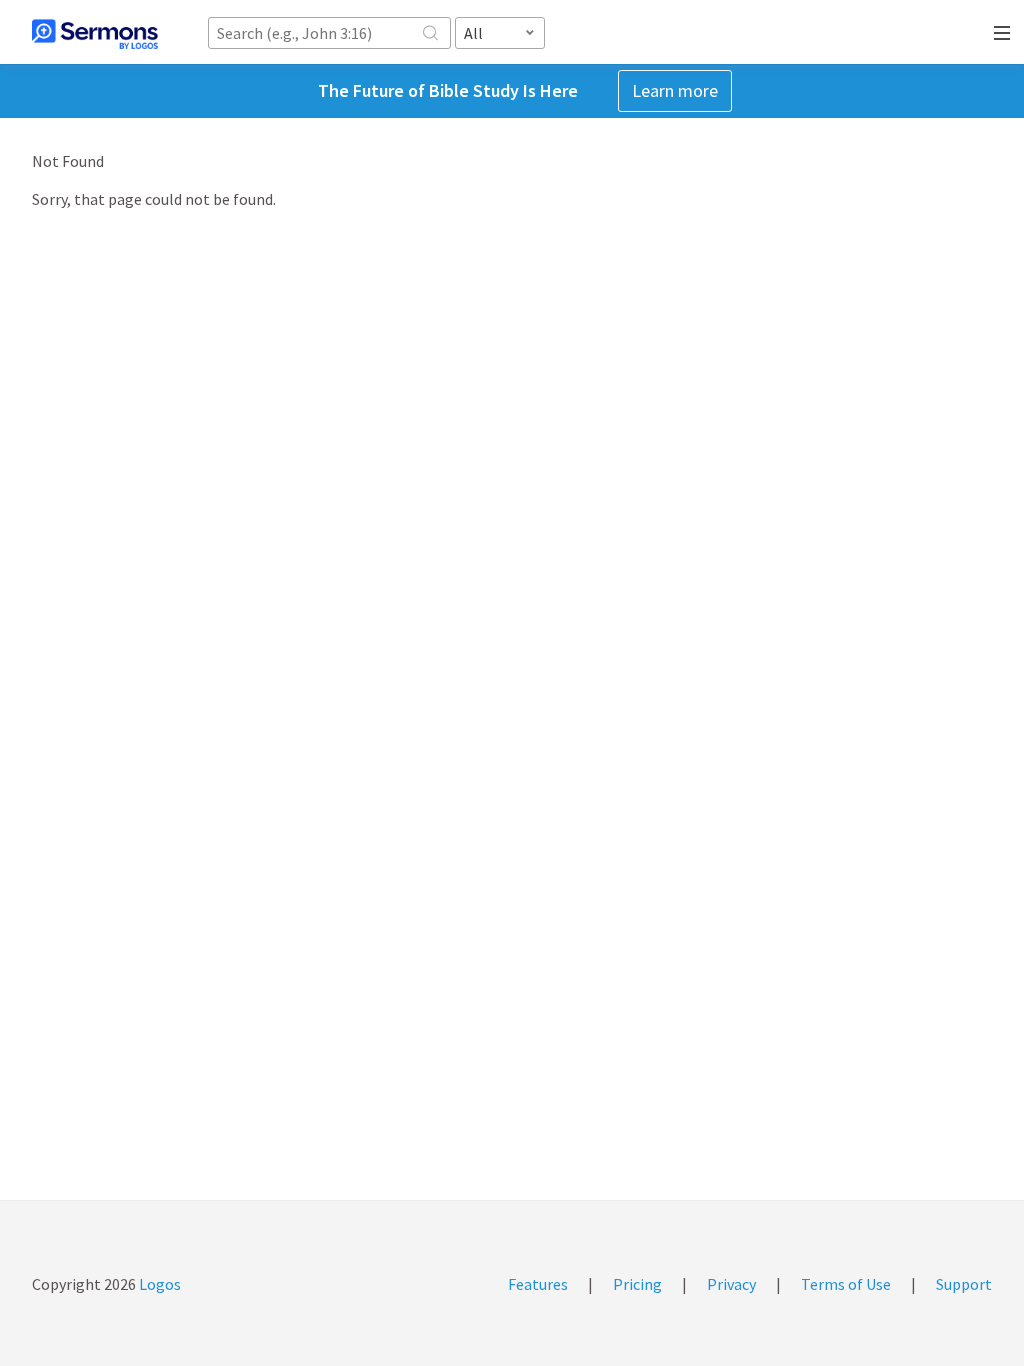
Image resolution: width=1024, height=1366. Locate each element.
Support (964, 1284)
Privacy (731, 1284)
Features (538, 1284)
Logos (158, 1284)
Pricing (637, 1284)
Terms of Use (846, 1284)
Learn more (675, 90)
